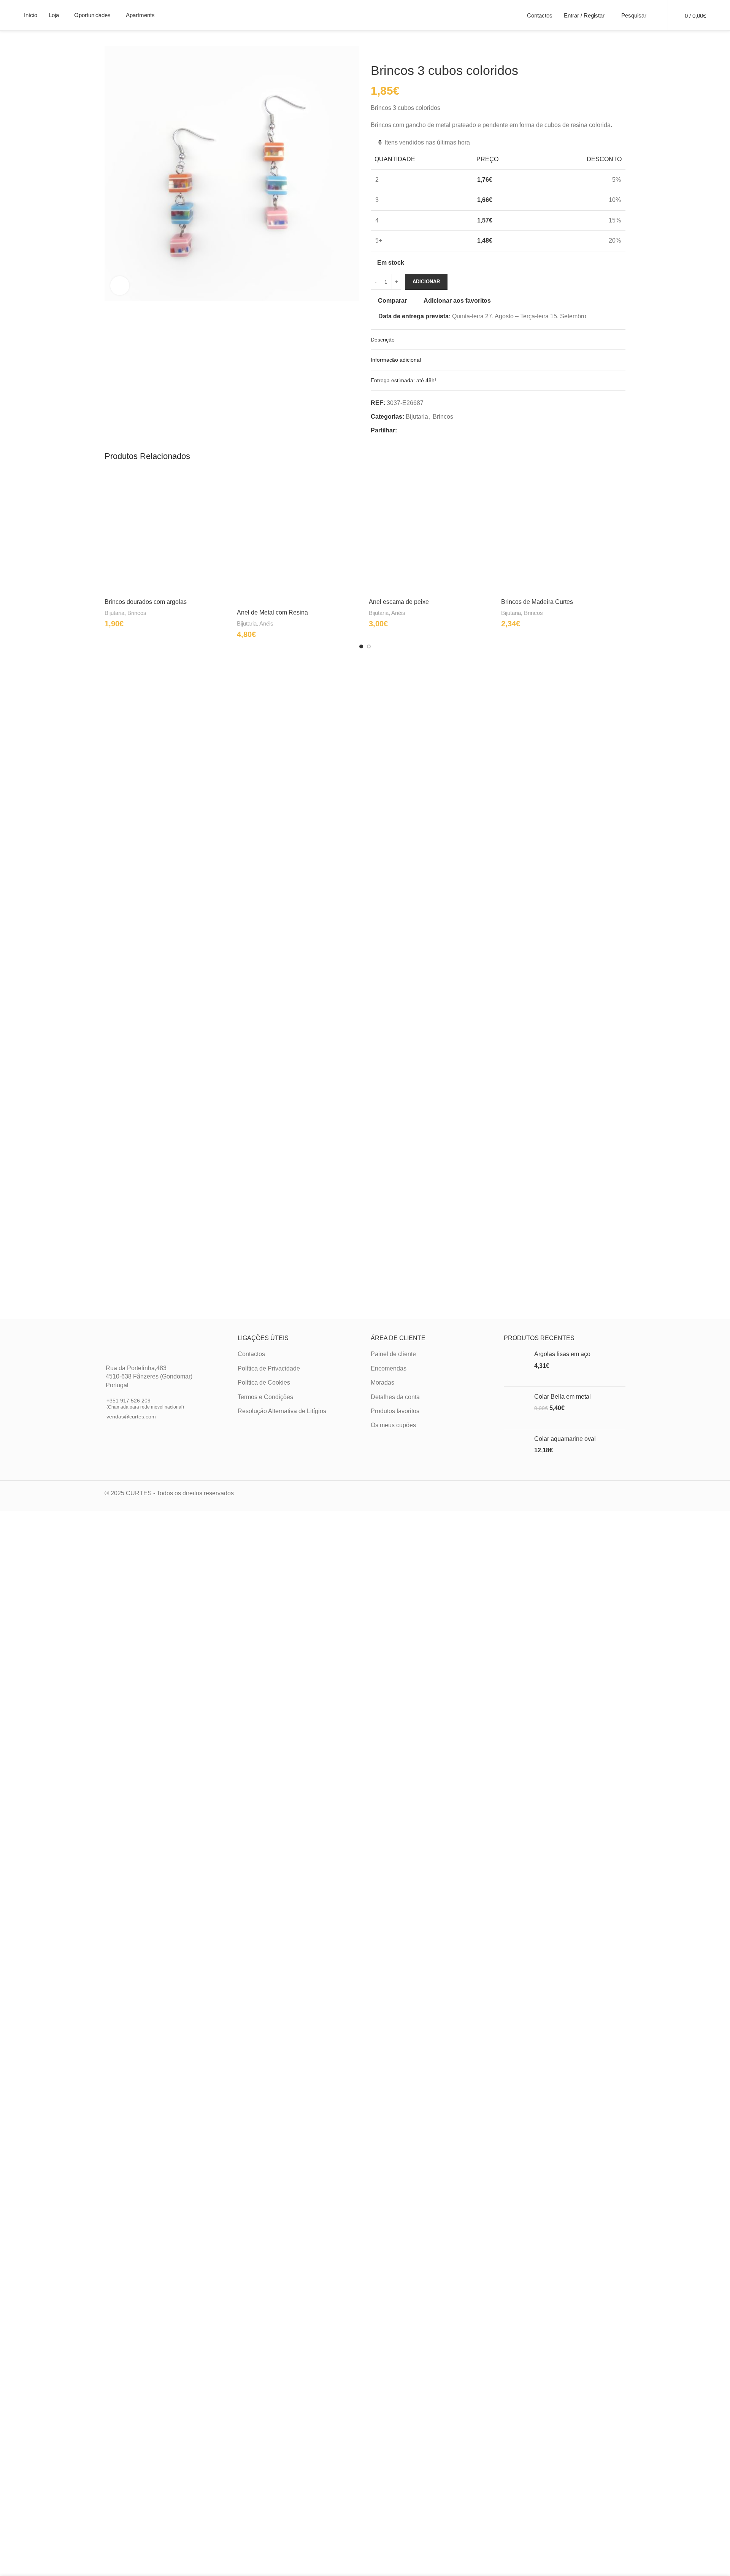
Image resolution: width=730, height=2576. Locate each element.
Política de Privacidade (269, 1368)
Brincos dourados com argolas (146, 602)
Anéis (266, 623)
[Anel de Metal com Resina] (299, 538)
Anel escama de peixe (399, 602)
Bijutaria (417, 417)
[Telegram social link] (438, 430)
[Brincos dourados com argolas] (167, 532)
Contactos (251, 1354)
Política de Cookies (264, 1382)
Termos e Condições (265, 1397)
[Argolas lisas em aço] (516, 1365)
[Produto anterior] (375, 51)
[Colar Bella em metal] (516, 1408)
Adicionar (426, 282)
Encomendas (389, 1368)
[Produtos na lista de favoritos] (657, 15)
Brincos (443, 417)
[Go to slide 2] (369, 646)
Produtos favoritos (395, 1411)
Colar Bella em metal (563, 1397)
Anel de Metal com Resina (272, 612)
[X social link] (411, 430)
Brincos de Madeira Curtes (537, 602)
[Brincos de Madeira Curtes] (563, 532)
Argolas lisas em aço (562, 1354)
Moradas (382, 1382)
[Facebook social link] (401, 430)
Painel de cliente (393, 1354)
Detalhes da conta (395, 1397)
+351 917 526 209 (145, 1403)
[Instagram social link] (118, 1429)
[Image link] (132, 1345)
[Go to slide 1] (361, 646)
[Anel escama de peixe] (431, 532)
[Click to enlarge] (120, 286)
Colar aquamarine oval (565, 1439)
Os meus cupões (393, 1425)
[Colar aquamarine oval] (516, 1450)
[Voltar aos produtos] (384, 51)
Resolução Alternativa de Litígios (282, 1411)
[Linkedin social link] (429, 430)
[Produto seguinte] (394, 51)
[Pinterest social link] (420, 430)
